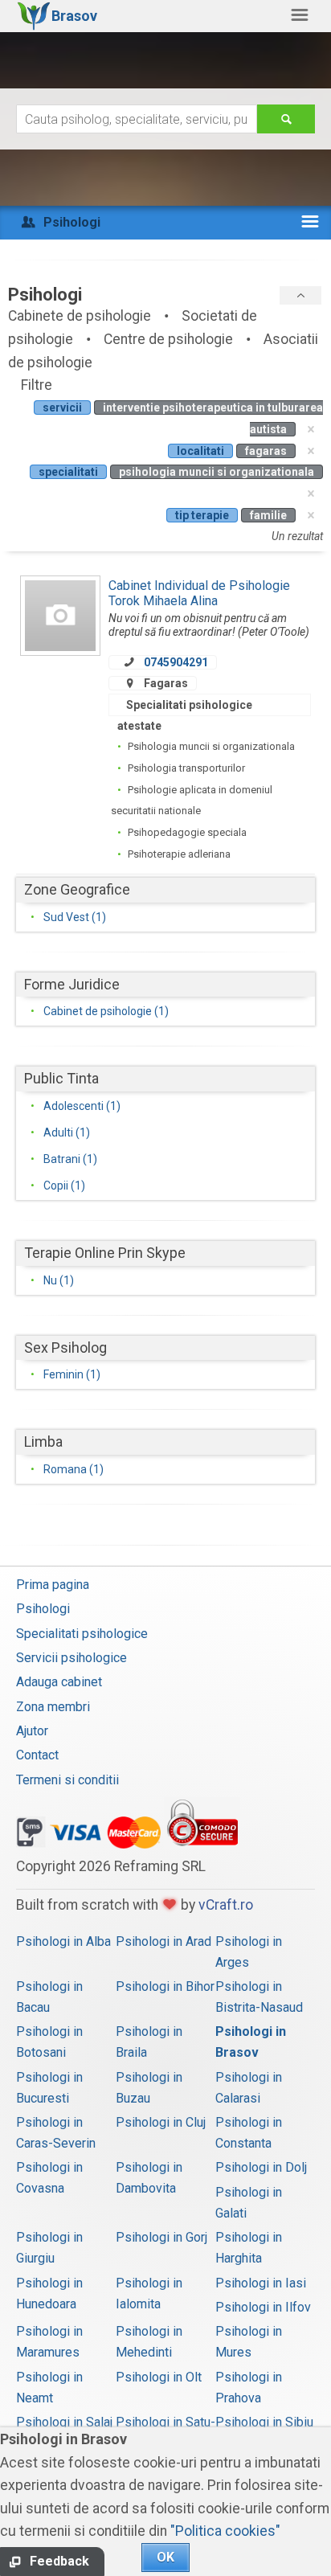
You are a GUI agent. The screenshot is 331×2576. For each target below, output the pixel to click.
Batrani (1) (70, 1159)
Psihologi (43, 1609)
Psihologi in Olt (159, 2377)
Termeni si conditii (67, 1780)
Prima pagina (53, 1585)
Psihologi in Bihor (165, 1986)
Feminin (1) (72, 1374)
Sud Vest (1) (75, 917)
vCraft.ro (226, 1905)
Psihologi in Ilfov (263, 2307)
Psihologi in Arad (163, 1941)
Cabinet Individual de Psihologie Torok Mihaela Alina (199, 593)
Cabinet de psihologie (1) (106, 1011)
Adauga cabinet (59, 1682)
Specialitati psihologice (82, 1634)
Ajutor (32, 1731)
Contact (37, 1755)
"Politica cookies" (225, 2531)
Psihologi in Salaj (64, 2422)
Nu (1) (59, 1280)
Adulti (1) (67, 1132)
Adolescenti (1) (82, 1106)
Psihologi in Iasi (261, 2283)
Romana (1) (74, 1469)
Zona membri (53, 1707)
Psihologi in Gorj (161, 2237)
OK (165, 2557)
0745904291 (176, 662)
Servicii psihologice (72, 1658)
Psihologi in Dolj (261, 2167)
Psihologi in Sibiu (264, 2422)
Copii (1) (64, 1186)
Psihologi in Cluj (161, 2122)
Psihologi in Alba (63, 1941)
